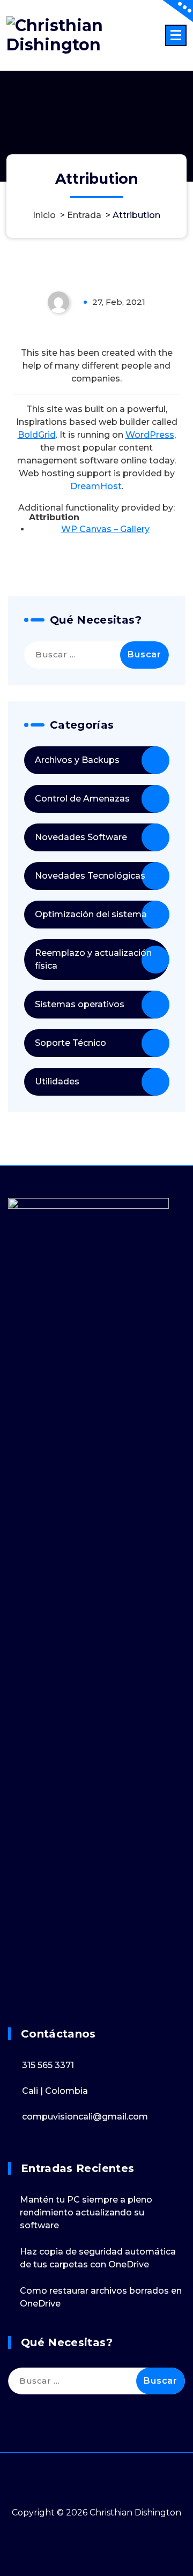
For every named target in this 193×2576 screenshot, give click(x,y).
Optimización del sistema (91, 914)
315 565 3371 (48, 2065)
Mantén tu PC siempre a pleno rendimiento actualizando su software (86, 2212)
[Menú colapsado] (176, 35)
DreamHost (96, 486)
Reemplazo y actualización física (93, 959)
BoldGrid (37, 435)
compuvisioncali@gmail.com (85, 2117)
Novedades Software (81, 837)
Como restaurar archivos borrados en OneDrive (101, 2297)
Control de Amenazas (82, 799)
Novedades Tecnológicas (90, 876)
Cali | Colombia (55, 2091)
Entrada (84, 215)
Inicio (44, 215)
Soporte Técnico (70, 1043)
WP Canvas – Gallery (105, 529)
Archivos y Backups (77, 760)
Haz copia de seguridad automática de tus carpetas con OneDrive (98, 2258)
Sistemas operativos (80, 1004)
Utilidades (57, 1081)
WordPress (150, 435)
